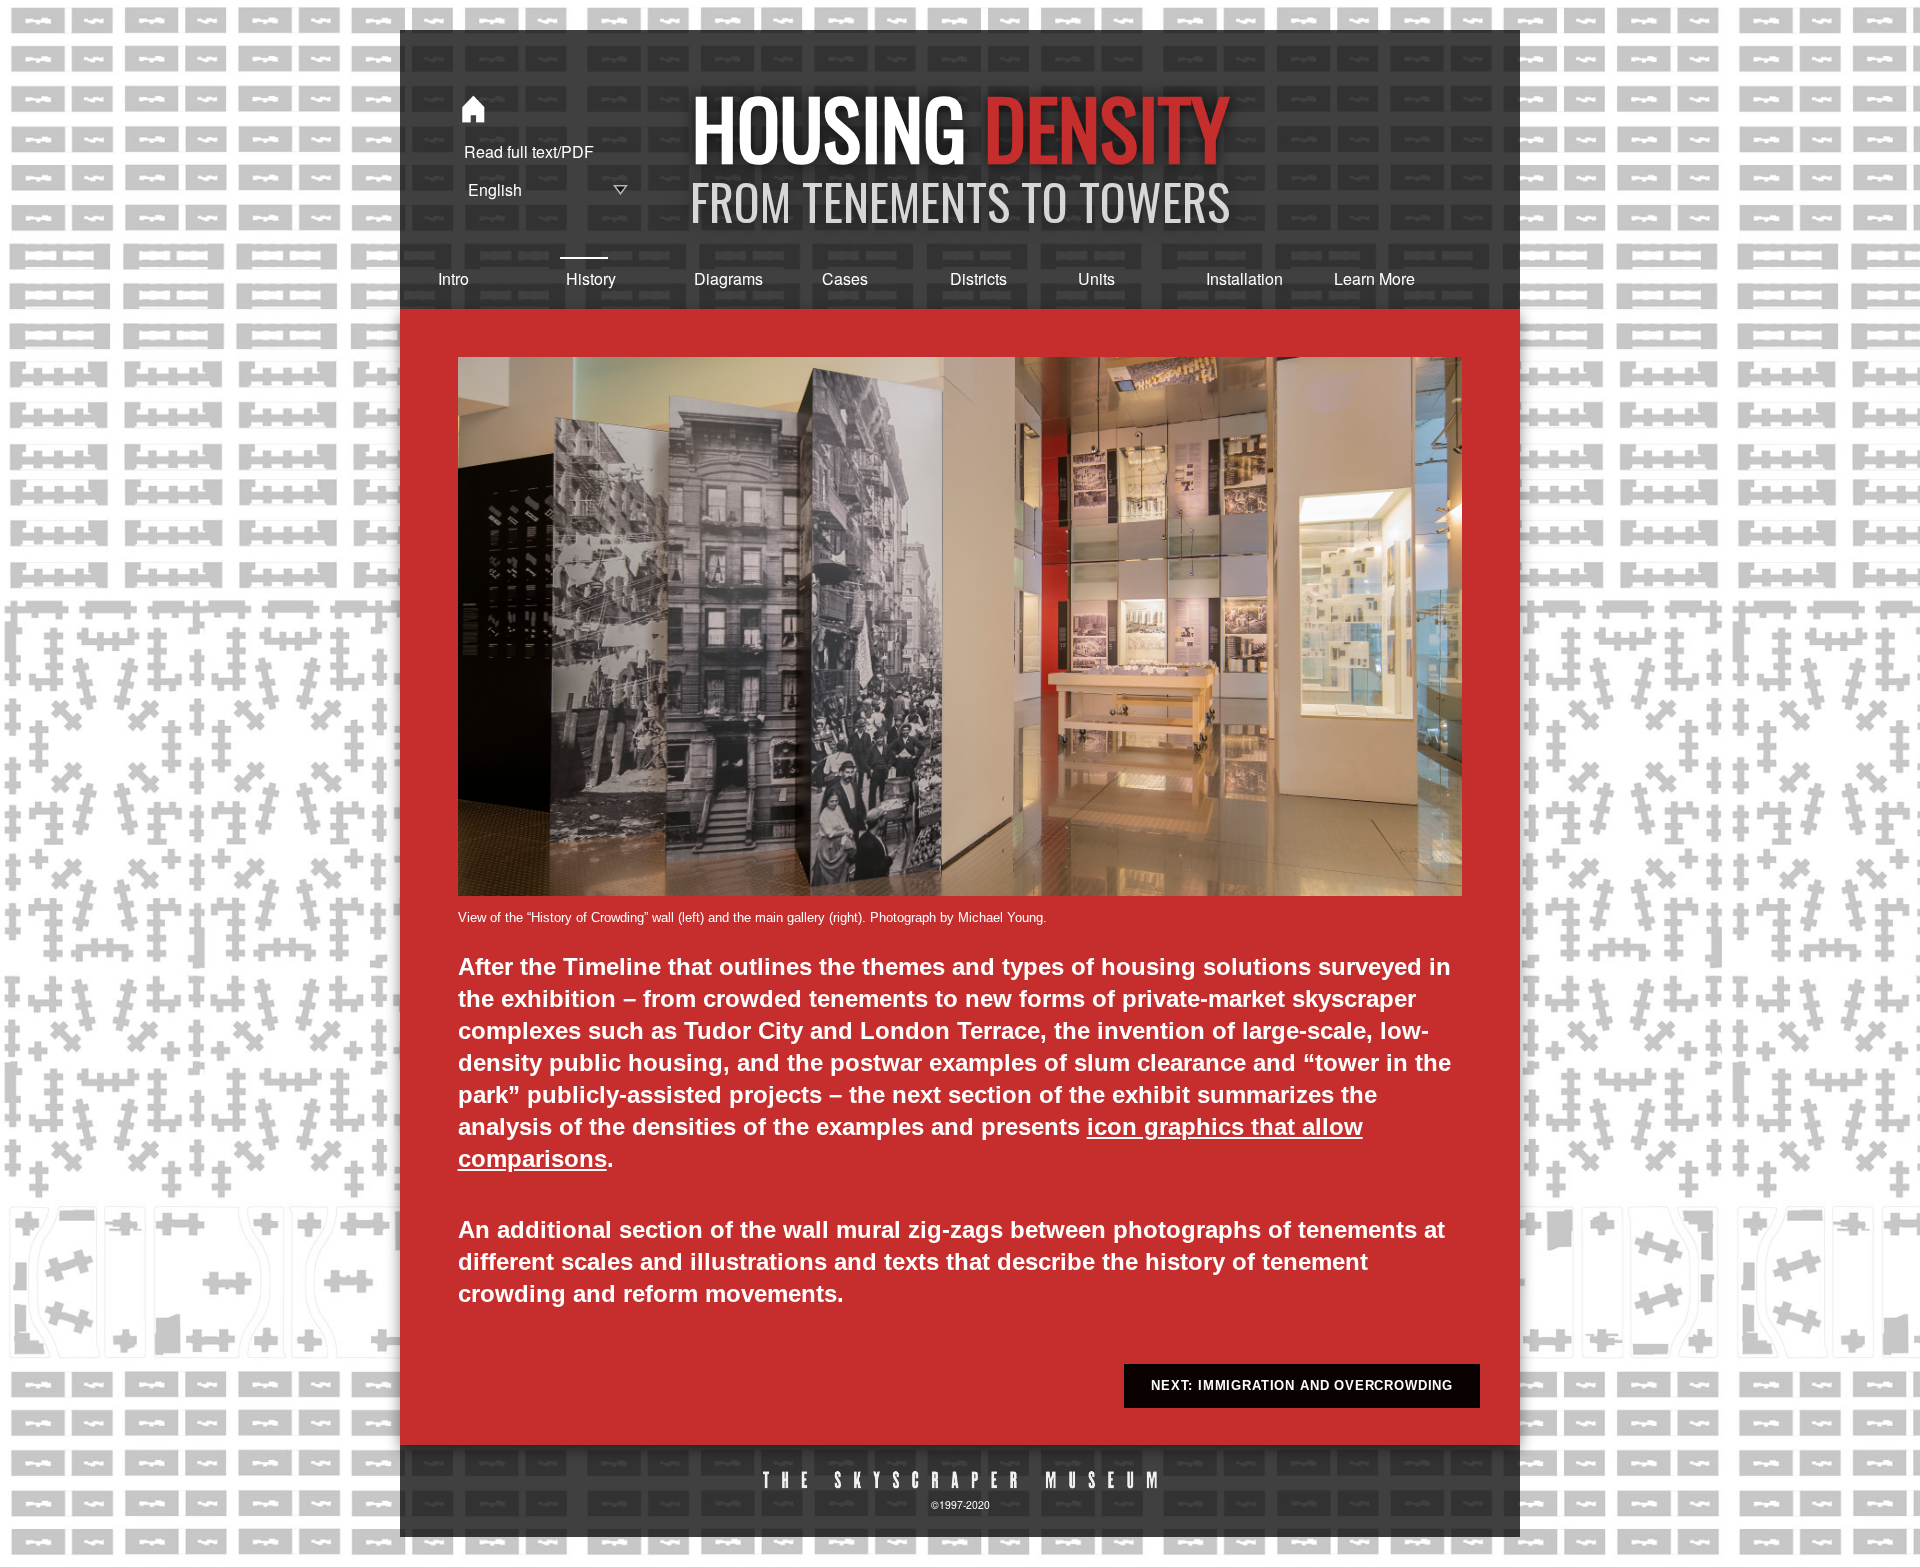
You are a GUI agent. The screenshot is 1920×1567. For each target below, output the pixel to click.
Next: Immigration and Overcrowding (1302, 1385)
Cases (843, 278)
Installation (1227, 278)
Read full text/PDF (529, 151)
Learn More (1355, 278)
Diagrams (715, 278)
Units (1096, 278)
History (587, 278)
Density (1106, 127)
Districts (971, 278)
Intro (453, 278)
